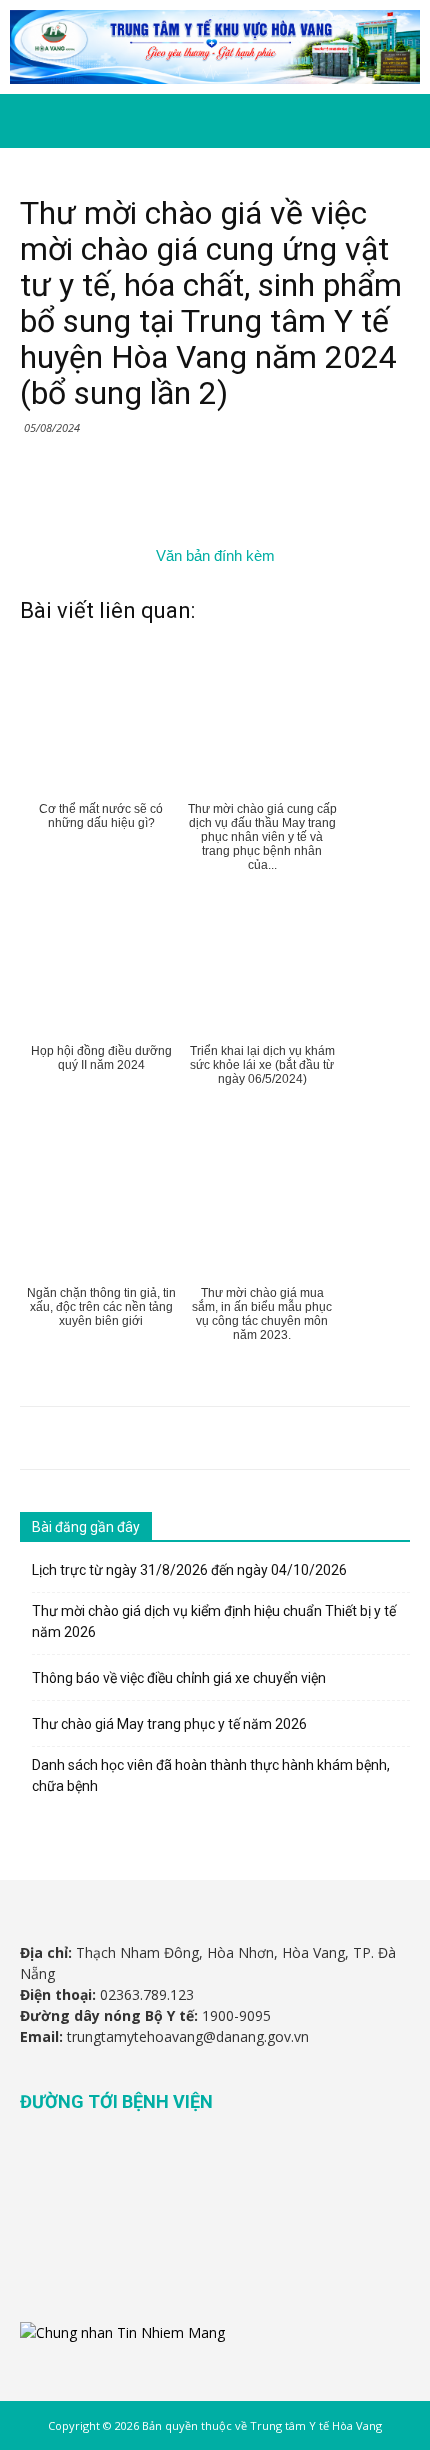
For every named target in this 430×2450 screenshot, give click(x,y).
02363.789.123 (147, 1994)
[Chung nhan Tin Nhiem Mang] (122, 2332)
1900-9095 (236, 2015)
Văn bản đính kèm (215, 555)
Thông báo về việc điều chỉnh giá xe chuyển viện (179, 1678)
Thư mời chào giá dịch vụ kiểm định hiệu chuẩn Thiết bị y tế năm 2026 (214, 1621)
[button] (402, 121)
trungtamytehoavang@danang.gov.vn (188, 2036)
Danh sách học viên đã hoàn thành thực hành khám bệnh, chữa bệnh (211, 1775)
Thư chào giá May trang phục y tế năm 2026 (169, 1724)
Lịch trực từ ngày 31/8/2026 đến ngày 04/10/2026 (189, 1570)
